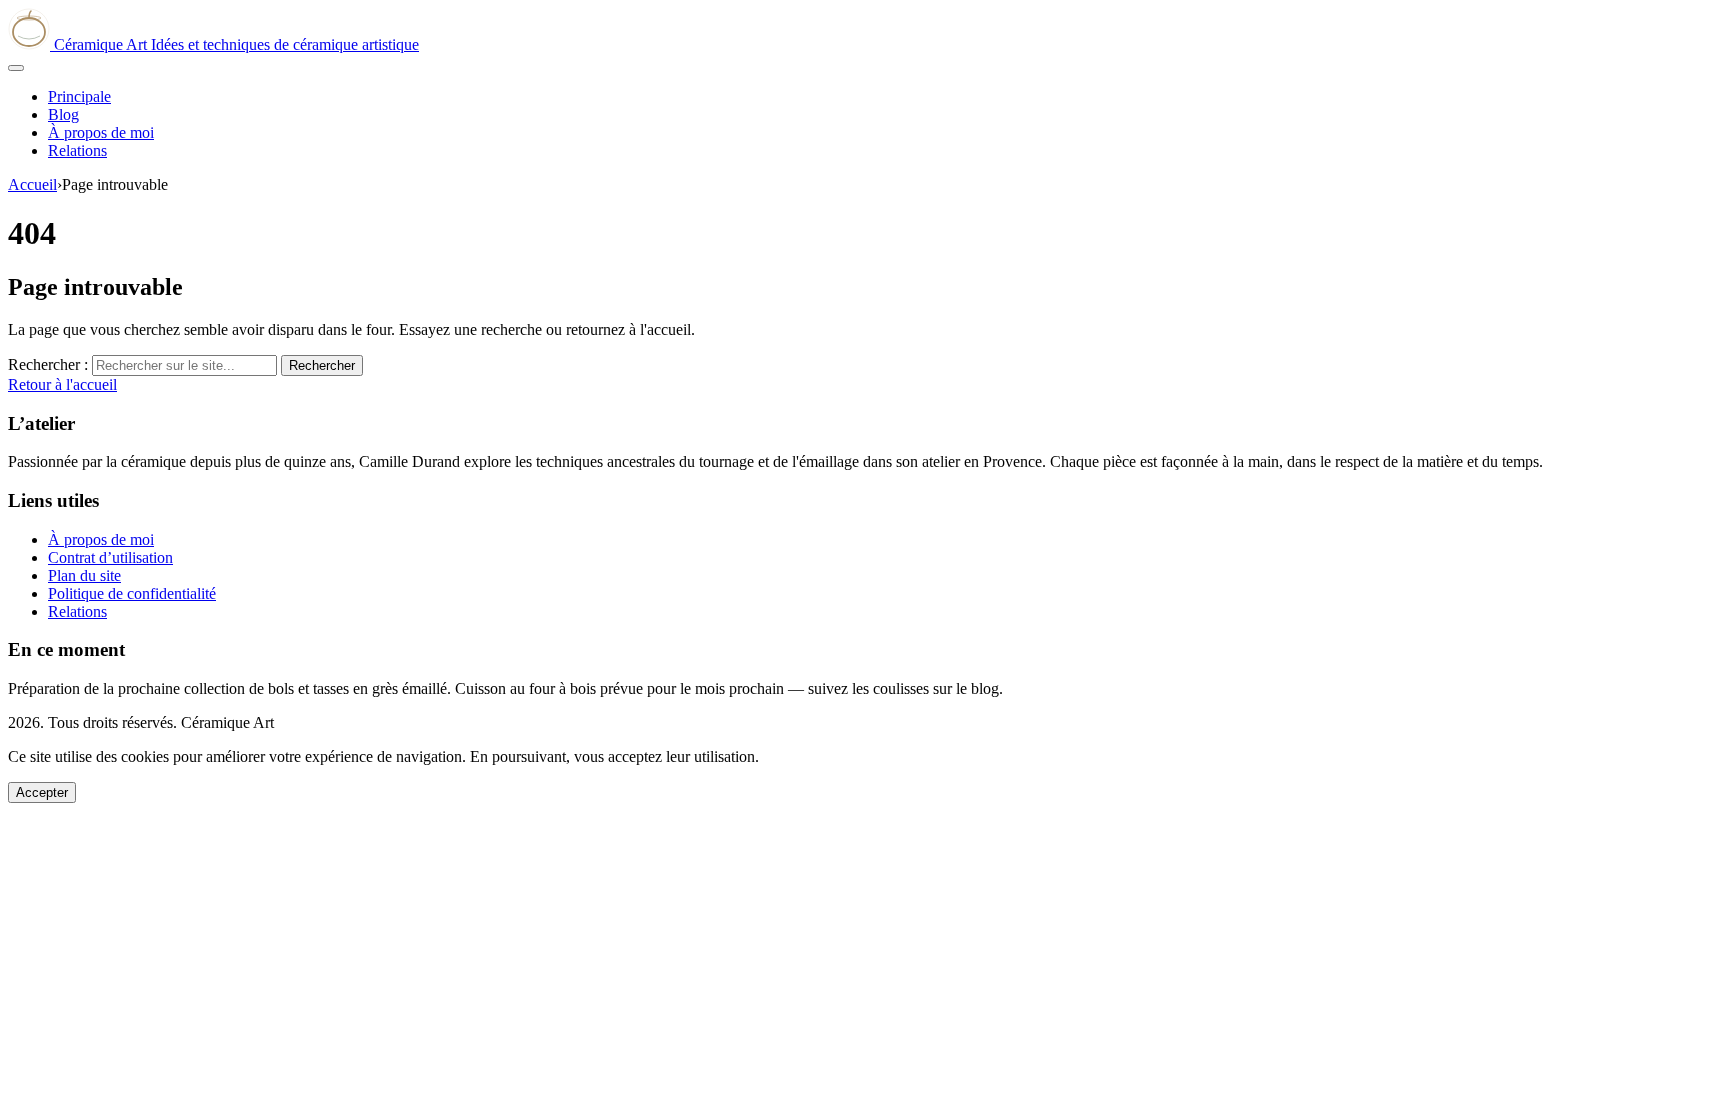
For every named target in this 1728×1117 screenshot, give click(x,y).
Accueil (32, 184)
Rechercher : (48, 364)
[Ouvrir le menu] (16, 68)
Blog (63, 114)
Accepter (42, 792)
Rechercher (322, 365)
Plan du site (84, 575)
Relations (77, 150)
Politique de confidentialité (132, 593)
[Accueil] (31, 44)
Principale (79, 96)
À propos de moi (101, 132)
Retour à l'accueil (62, 384)
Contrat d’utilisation (110, 557)
